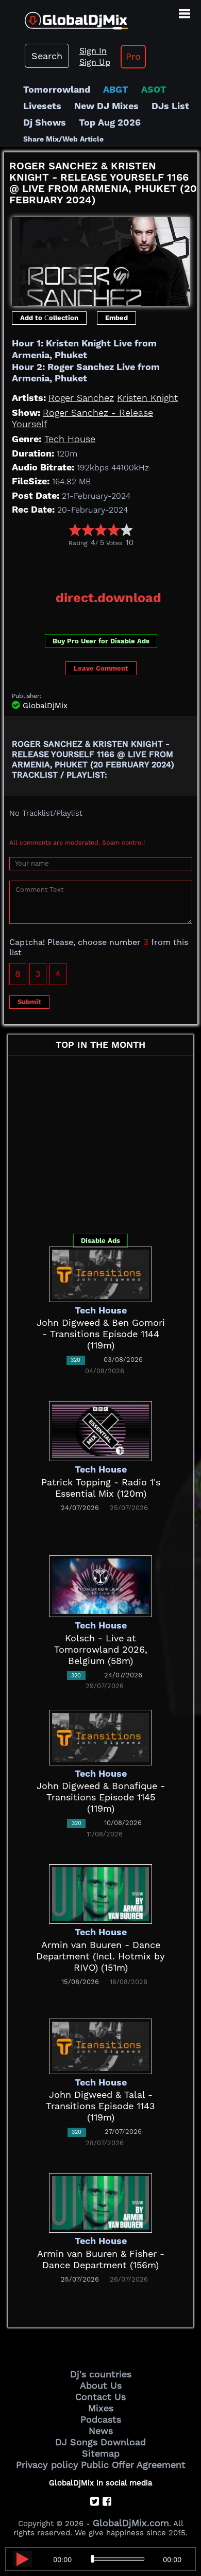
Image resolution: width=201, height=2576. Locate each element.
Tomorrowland (57, 89)
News (101, 2431)
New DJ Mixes (106, 106)
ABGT (116, 89)
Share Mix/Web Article (63, 139)
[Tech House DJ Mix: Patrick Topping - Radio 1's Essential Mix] (100, 1430)
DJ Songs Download (100, 2442)
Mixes (101, 2408)
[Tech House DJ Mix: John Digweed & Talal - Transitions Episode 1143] (100, 2045)
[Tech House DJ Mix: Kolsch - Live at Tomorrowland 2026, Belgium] (100, 1585)
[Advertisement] (103, 565)
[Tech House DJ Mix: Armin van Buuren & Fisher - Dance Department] (100, 2202)
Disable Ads (100, 1241)
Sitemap (101, 2453)
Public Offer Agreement (133, 2465)
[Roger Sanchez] (101, 259)
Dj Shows (45, 122)
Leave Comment (101, 668)
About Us (101, 2385)
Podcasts (101, 2419)
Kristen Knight (147, 398)
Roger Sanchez (81, 398)
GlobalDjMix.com (131, 2523)
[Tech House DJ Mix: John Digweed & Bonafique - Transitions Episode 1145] (100, 1736)
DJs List (170, 106)
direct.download (108, 598)
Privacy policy (47, 2465)
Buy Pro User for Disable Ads (101, 641)
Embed (116, 318)
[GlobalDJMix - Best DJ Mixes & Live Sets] (64, 17)
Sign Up (95, 62)
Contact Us (100, 2397)
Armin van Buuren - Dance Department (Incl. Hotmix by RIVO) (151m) (100, 1956)
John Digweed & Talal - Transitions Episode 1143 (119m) (100, 2106)
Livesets (42, 106)
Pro (133, 56)
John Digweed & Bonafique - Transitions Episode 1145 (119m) (101, 1797)
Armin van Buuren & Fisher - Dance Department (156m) (101, 2259)
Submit (29, 1002)
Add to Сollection (49, 318)
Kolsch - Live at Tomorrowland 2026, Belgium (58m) (101, 1649)
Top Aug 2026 (110, 122)
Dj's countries (101, 2374)
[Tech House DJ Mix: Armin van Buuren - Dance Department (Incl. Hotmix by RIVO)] (100, 1893)
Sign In (93, 51)
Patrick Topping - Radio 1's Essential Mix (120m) (101, 1488)
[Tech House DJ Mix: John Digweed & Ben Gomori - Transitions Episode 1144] (100, 1273)
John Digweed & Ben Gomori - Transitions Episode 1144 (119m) (101, 1334)
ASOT (154, 89)
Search (47, 56)
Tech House (70, 439)
